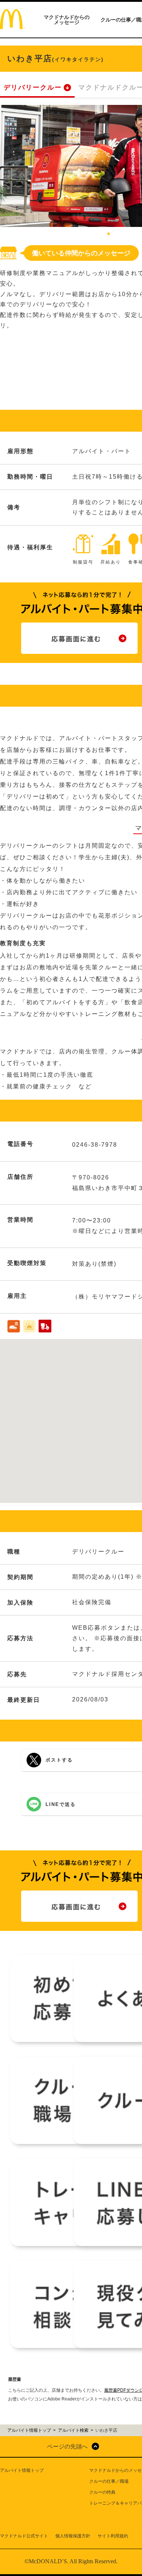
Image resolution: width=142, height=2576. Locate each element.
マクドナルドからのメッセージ (67, 20)
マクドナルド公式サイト (24, 2536)
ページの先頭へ (67, 2447)
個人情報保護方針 (73, 2536)
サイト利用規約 (113, 2536)
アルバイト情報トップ (22, 2470)
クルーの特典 (102, 2492)
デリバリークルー (33, 87)
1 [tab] (109, 234)
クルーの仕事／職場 (109, 2481)
